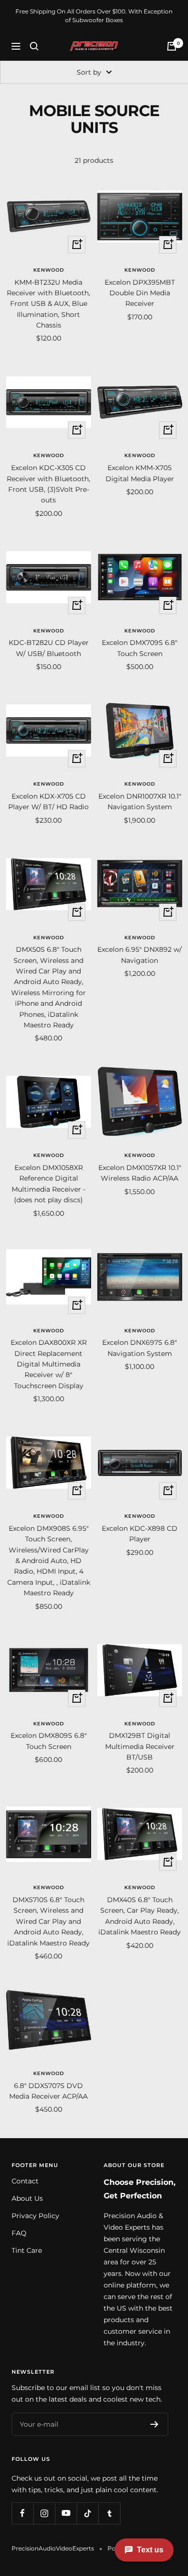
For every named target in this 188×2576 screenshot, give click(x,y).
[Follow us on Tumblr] (109, 2513)
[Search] (34, 46)
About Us (27, 2198)
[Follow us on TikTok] (87, 2513)
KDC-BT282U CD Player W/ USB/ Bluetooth (49, 648)
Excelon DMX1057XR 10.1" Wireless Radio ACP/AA (140, 1173)
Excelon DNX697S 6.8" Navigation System (140, 1348)
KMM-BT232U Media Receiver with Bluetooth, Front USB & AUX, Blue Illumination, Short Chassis (48, 304)
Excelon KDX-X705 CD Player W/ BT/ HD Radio (48, 802)
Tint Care (27, 2250)
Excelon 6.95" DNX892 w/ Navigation (140, 955)
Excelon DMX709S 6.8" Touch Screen (140, 648)
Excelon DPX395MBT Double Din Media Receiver (140, 293)
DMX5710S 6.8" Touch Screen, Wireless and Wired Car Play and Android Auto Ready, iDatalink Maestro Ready (48, 1921)
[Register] (154, 2424)
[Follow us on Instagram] (44, 2513)
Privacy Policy (35, 2216)
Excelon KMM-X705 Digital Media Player (140, 473)
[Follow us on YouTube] (66, 2513)
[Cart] (172, 46)
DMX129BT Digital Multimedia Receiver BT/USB (140, 1746)
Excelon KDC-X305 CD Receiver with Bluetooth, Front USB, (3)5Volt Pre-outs (48, 484)
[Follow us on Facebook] (22, 2513)
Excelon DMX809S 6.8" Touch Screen (49, 1741)
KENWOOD (49, 270)
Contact (25, 2181)
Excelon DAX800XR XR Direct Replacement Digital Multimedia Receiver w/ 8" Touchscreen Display (49, 1364)
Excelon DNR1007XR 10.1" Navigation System (140, 802)
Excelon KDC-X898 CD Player (140, 1534)
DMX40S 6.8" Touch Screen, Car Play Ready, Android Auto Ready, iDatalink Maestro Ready (140, 1916)
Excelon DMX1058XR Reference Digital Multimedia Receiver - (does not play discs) (48, 1184)
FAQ (19, 2233)
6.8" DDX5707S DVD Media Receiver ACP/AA (48, 2091)
